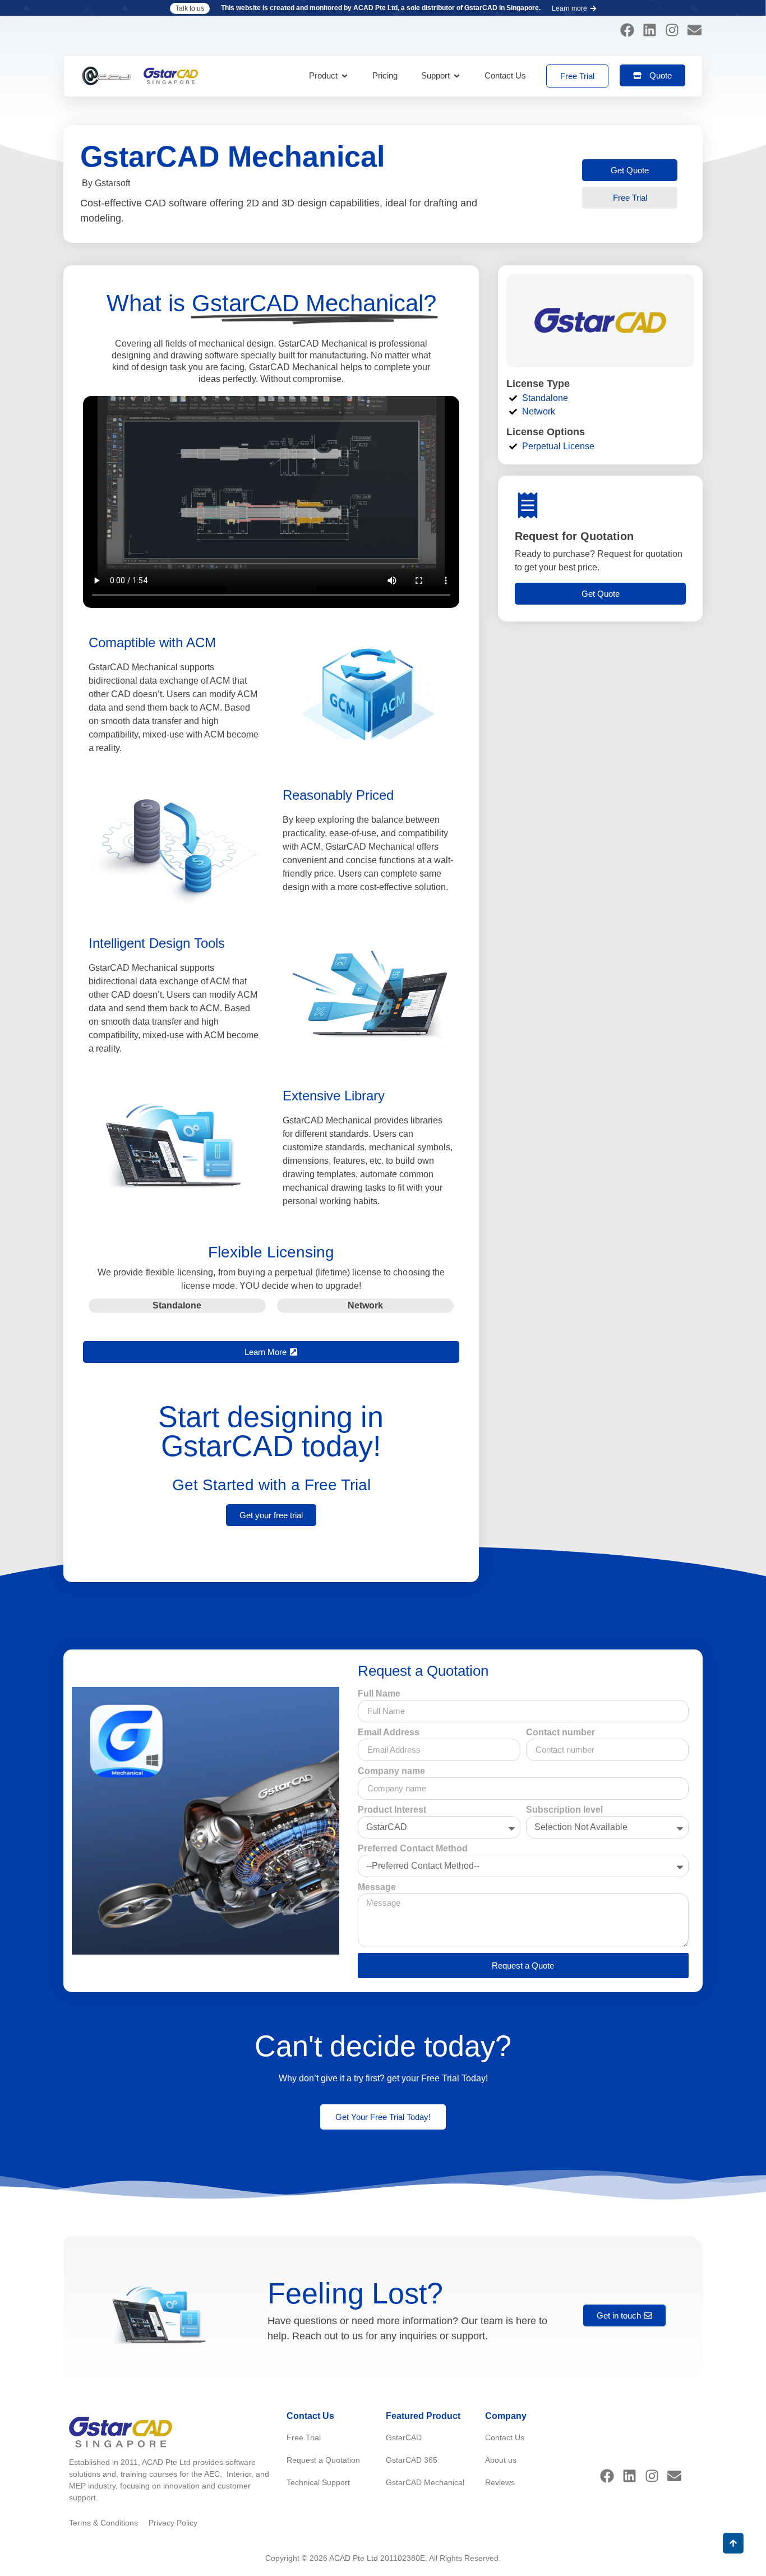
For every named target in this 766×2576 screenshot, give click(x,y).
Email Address (389, 1732)
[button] (190, 8)
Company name (391, 1771)
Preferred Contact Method (413, 1849)
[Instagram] (672, 30)
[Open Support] (457, 76)
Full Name (379, 1694)
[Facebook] (627, 30)
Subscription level (564, 1810)
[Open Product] (345, 76)
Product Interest (392, 1810)
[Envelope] (694, 30)
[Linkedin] (649, 30)
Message (377, 1887)
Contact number (560, 1732)
